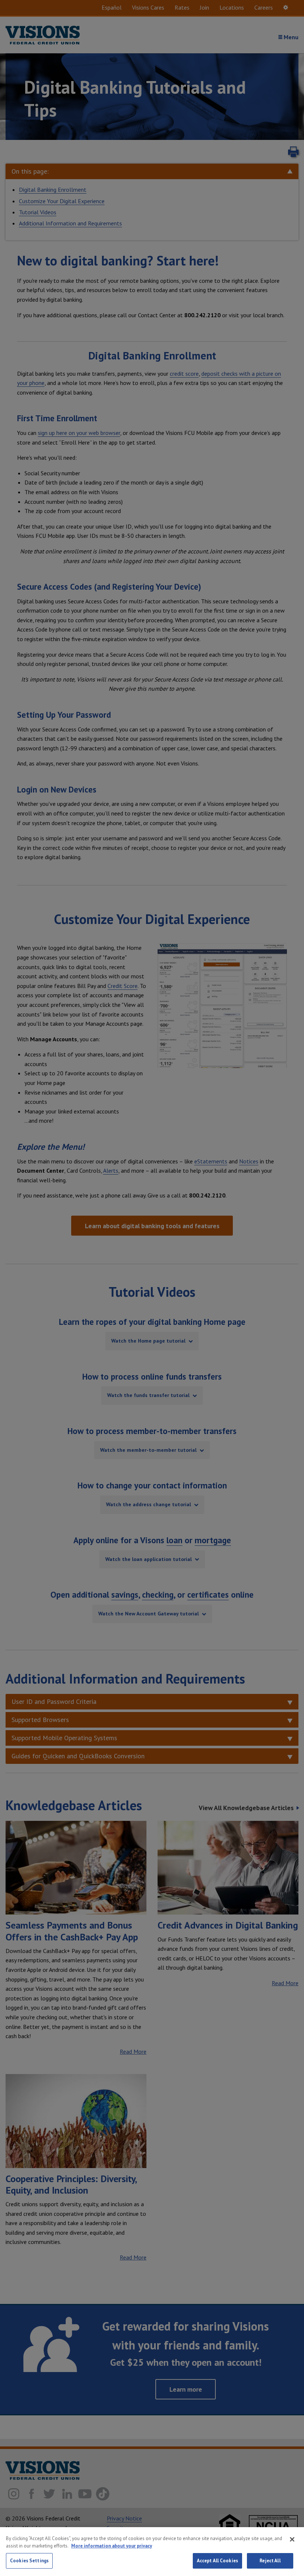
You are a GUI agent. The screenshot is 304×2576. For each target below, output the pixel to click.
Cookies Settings (29, 2561)
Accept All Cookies (217, 2561)
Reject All (270, 2561)
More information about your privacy (112, 2546)
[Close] (292, 2539)
